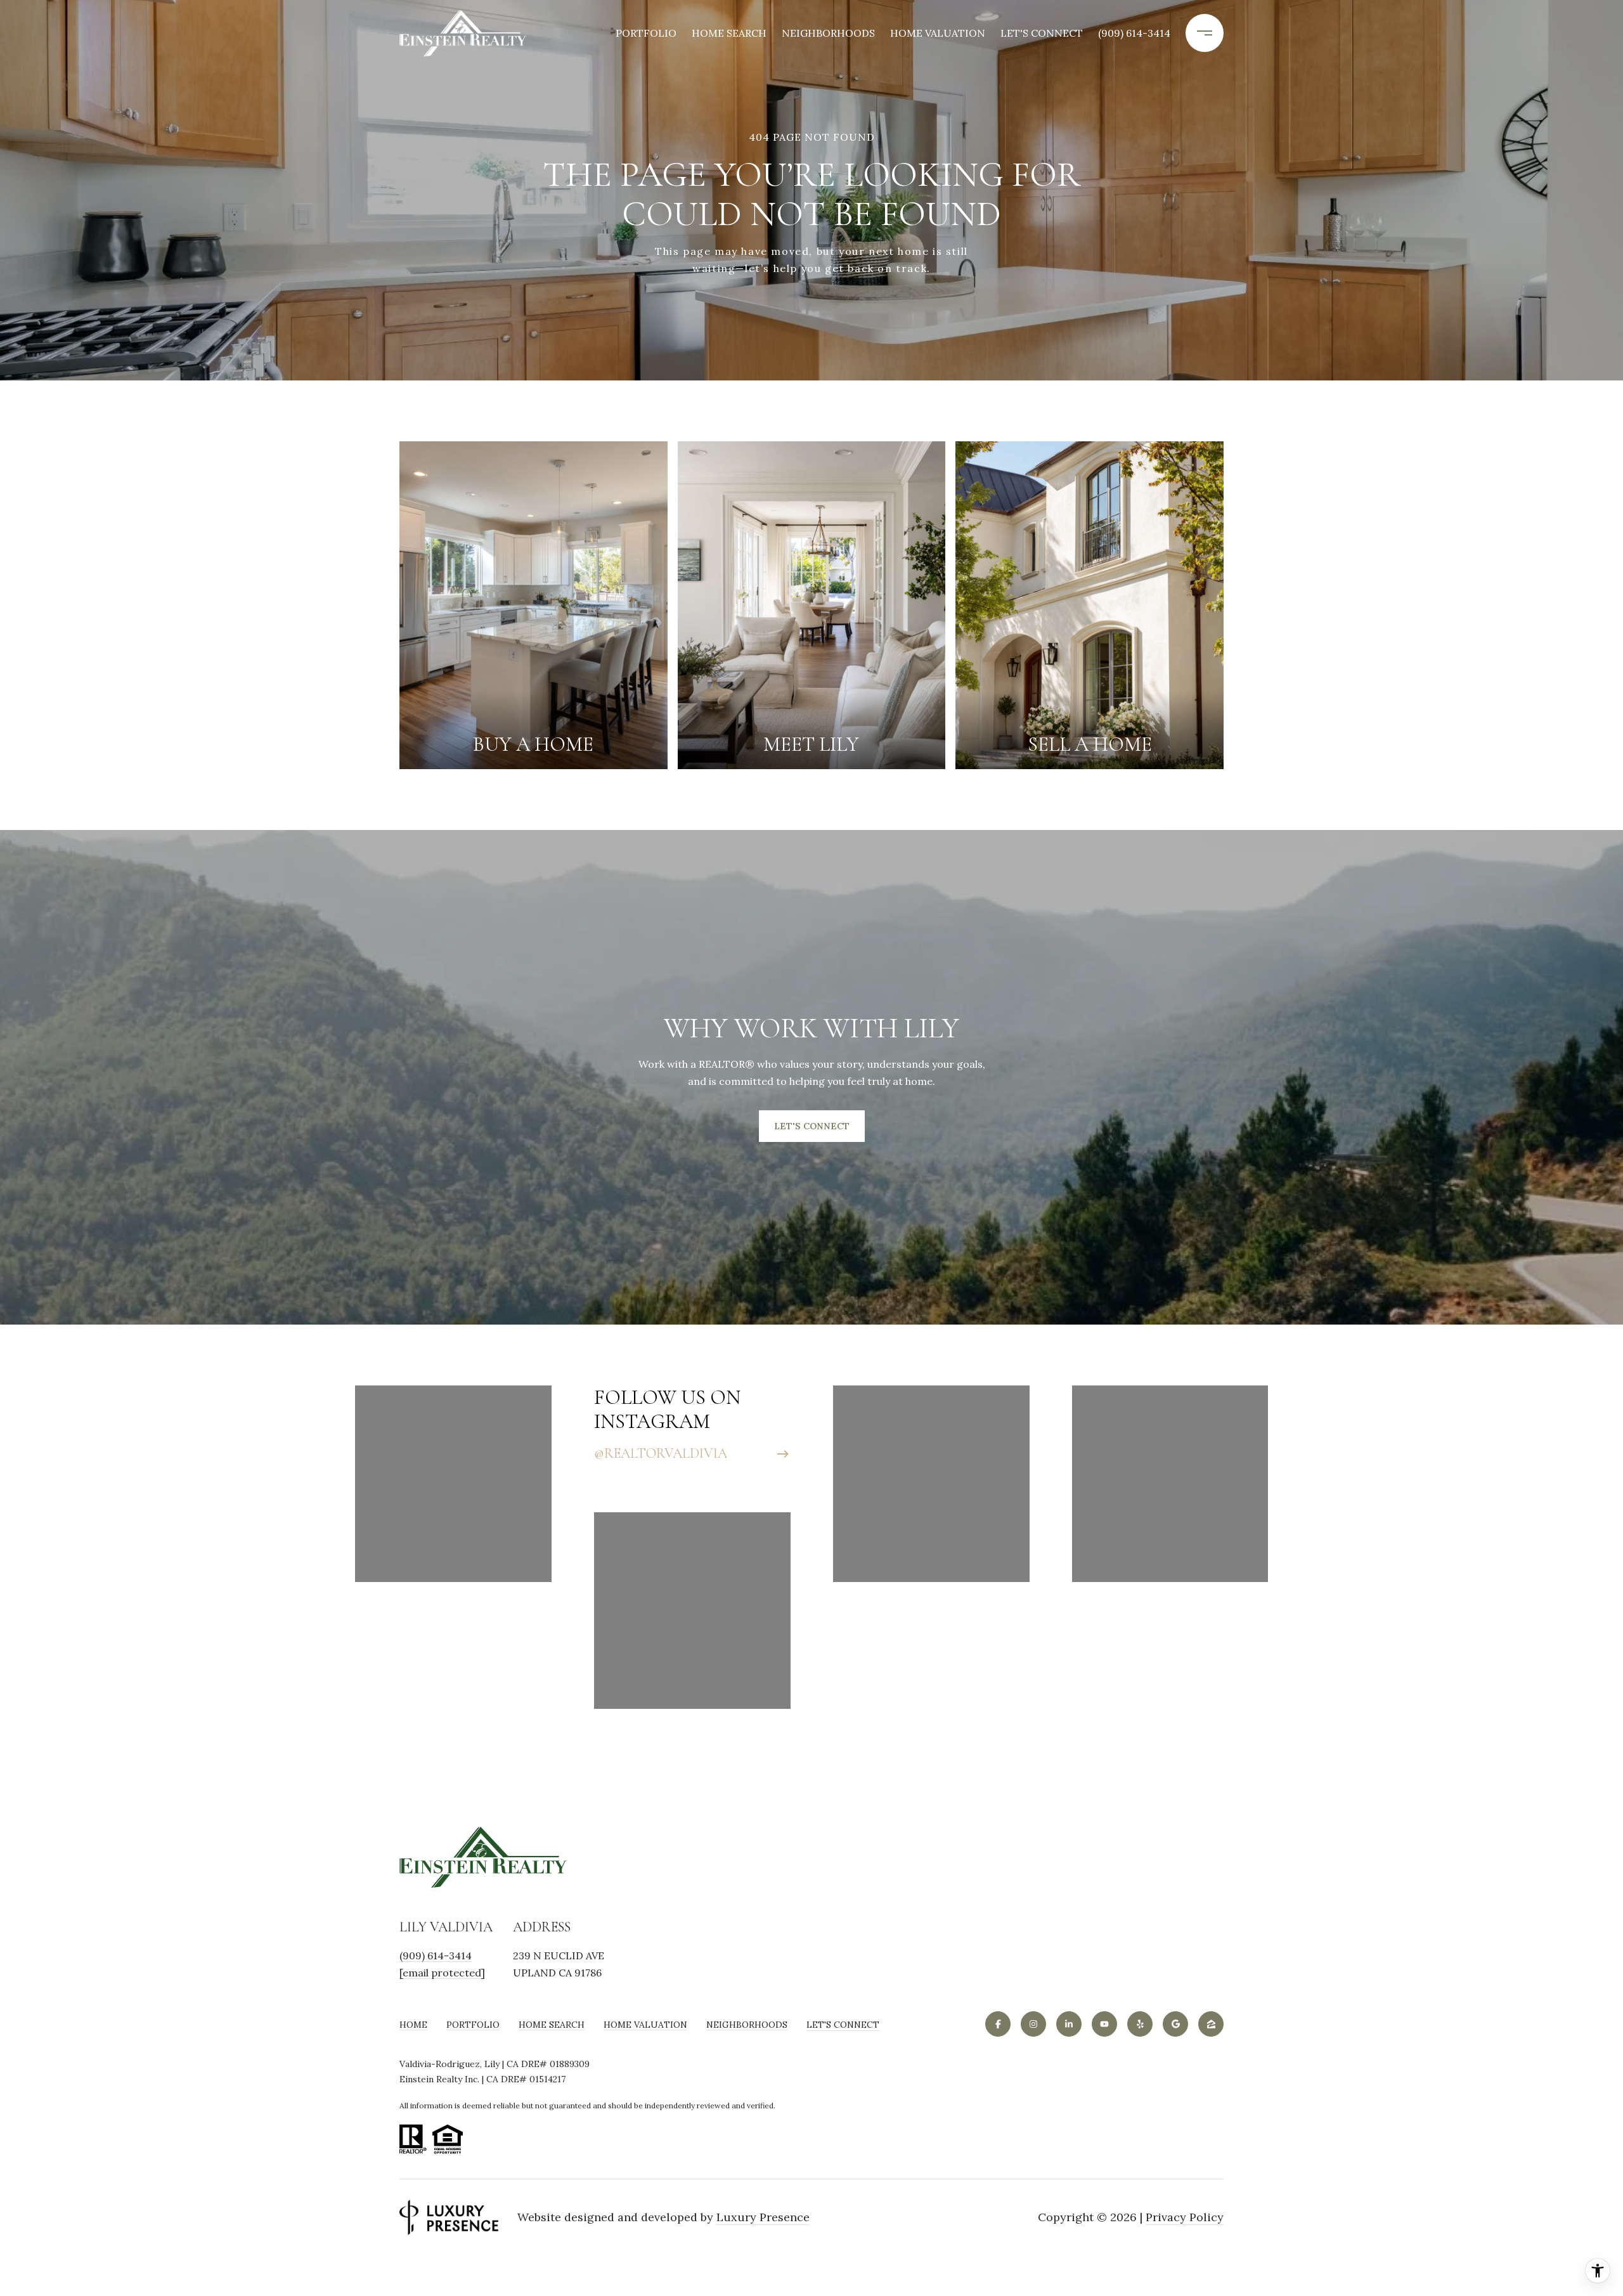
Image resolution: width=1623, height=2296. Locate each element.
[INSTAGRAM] (1033, 2024)
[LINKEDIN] (1069, 2024)
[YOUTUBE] (1104, 2024)
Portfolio (646, 33)
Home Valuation (938, 33)
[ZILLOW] (1211, 2024)
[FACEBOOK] (998, 2024)
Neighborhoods (828, 33)
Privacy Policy (1185, 2217)
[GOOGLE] (1175, 2024)
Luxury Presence (763, 2217)
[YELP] (1140, 2024)
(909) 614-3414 (1134, 33)
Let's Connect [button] (812, 1126)
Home (413, 2025)
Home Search (729, 33)
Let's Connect (843, 2025)
